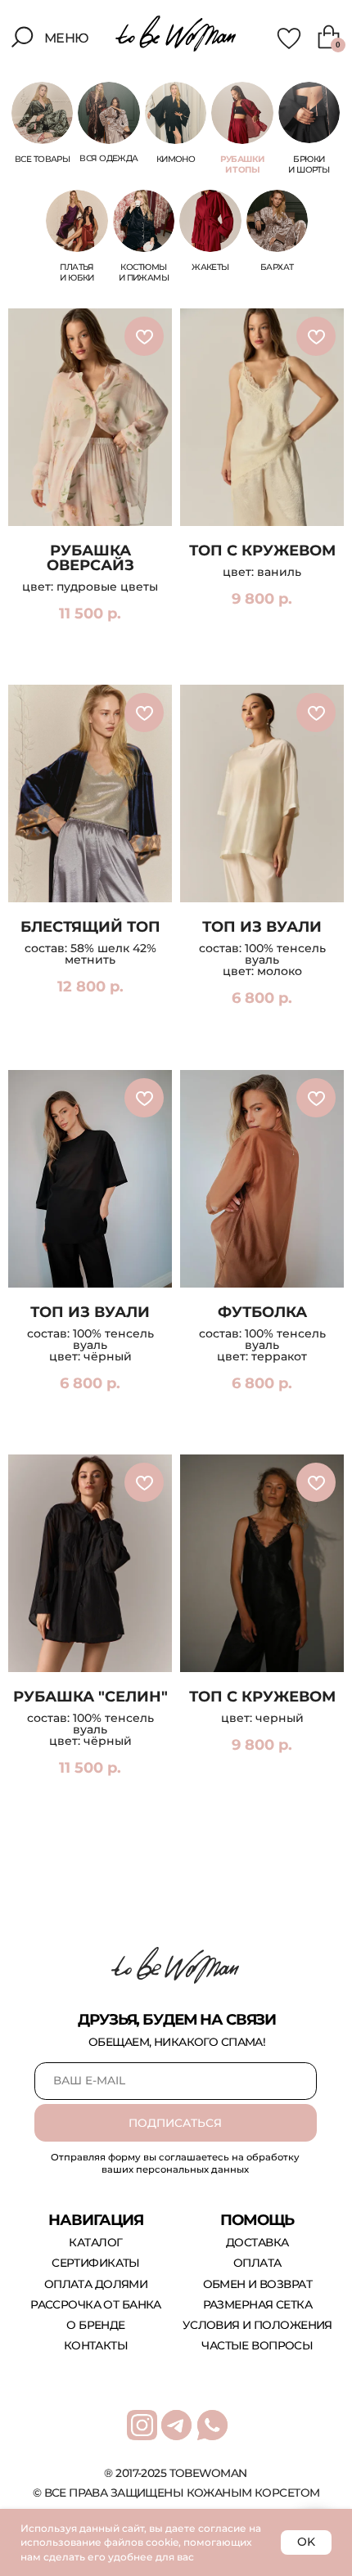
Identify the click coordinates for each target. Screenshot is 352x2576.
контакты (96, 2345)
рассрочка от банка (96, 2304)
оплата (257, 2263)
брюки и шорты (309, 164)
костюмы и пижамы (144, 272)
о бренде (95, 2325)
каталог (95, 2242)
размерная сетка (257, 2304)
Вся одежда (108, 158)
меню (67, 38)
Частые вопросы (257, 2345)
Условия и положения (257, 2325)
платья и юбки (77, 272)
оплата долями (96, 2284)
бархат (277, 267)
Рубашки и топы (242, 164)
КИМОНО (176, 159)
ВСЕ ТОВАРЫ (42, 159)
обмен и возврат (257, 2284)
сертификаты (96, 2263)
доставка (257, 2242)
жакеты (210, 267)
